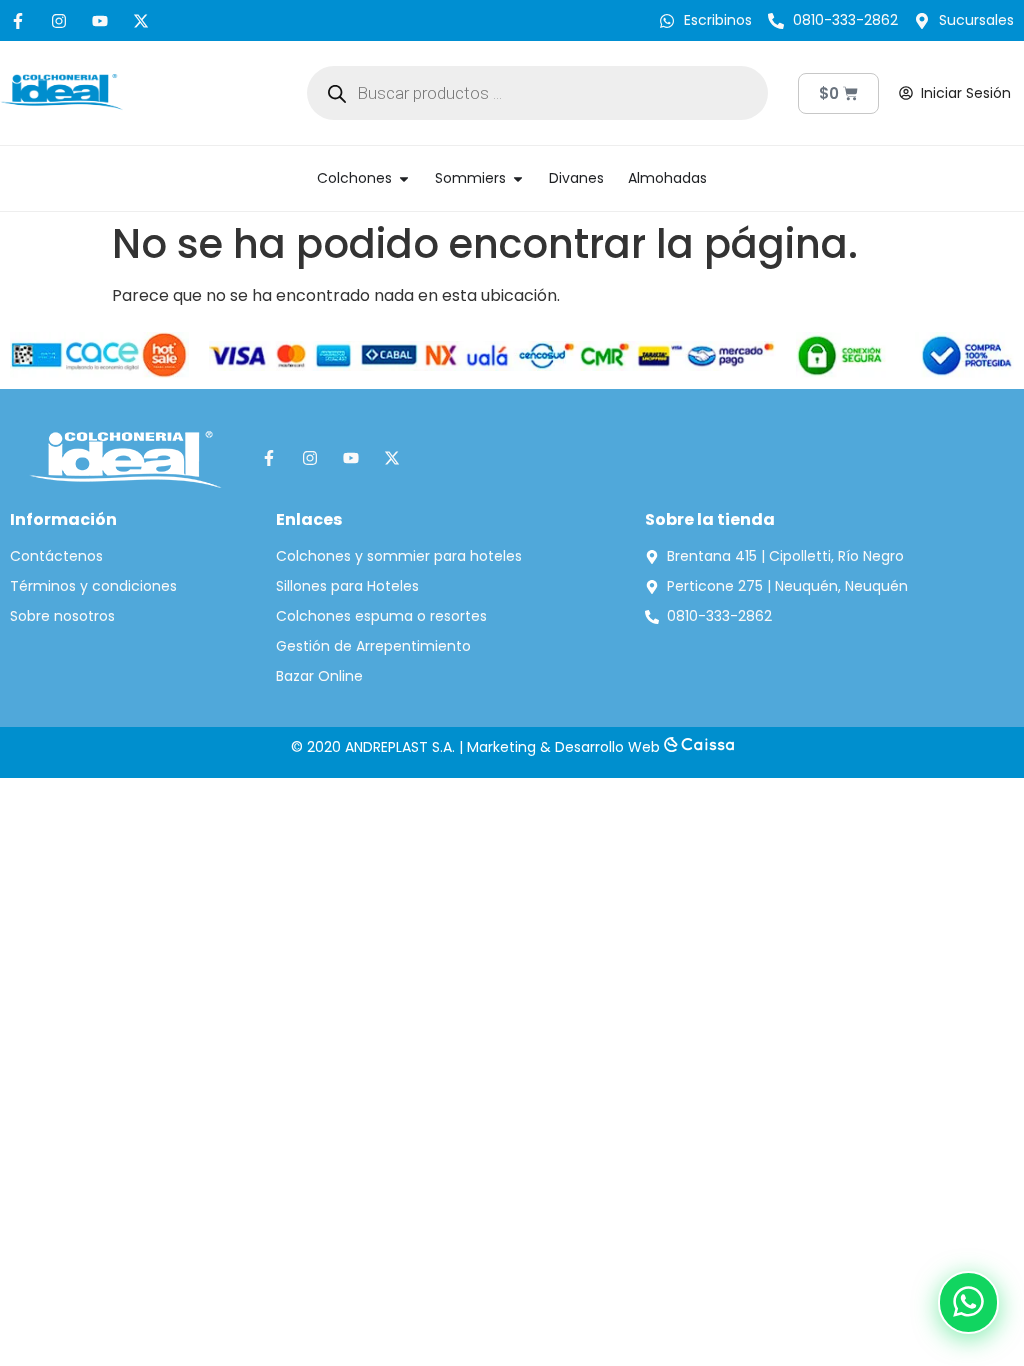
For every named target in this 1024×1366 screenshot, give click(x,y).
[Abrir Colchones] (404, 178)
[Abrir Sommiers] (518, 178)
